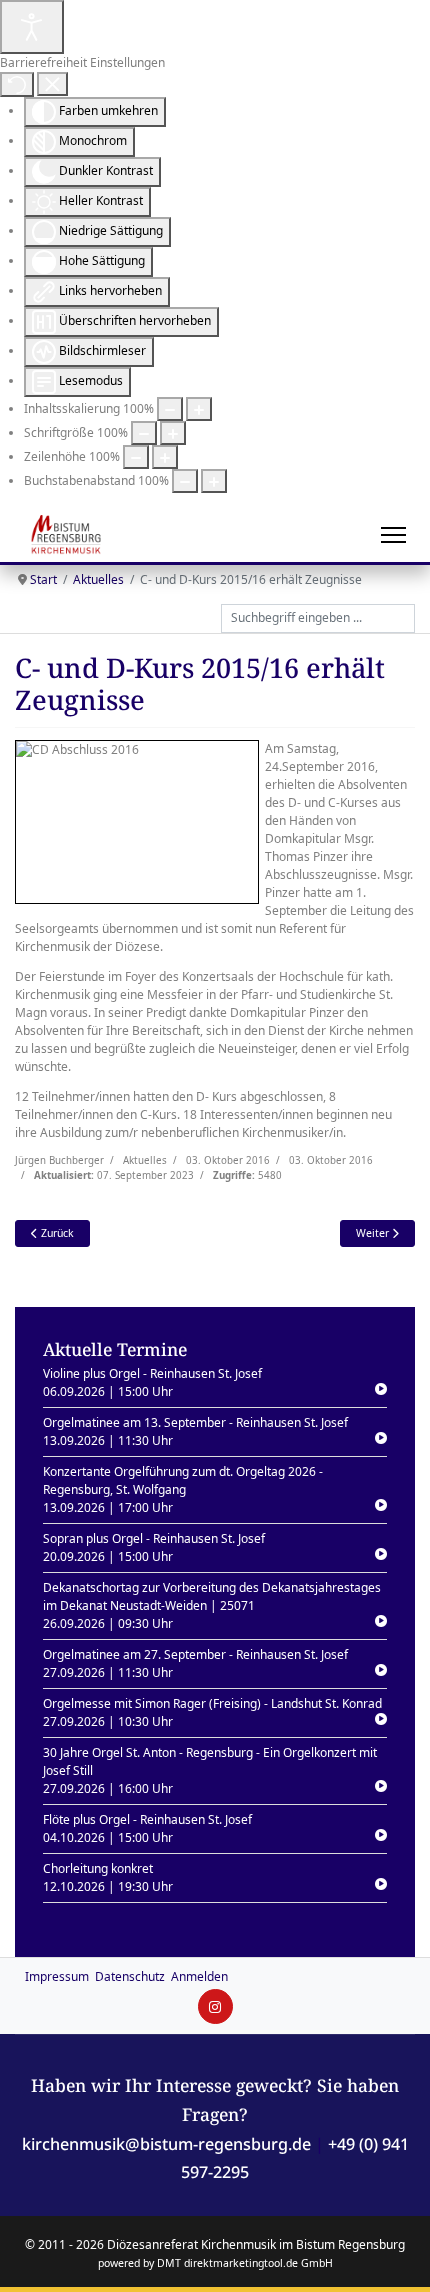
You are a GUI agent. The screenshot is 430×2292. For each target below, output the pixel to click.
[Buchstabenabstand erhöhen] (214, 481)
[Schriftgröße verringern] (144, 433)
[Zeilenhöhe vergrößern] (165, 457)
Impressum (57, 1976)
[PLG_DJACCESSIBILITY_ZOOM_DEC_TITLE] (170, 409)
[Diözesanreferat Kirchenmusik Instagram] (215, 2006)
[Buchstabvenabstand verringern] (185, 481)
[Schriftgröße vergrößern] (173, 433)
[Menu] (393, 535)
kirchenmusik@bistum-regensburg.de (166, 2144)
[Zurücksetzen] (17, 84)
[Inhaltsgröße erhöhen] (199, 409)
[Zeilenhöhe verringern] (136, 457)
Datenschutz (130, 1976)
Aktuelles (145, 1160)
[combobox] (318, 618)
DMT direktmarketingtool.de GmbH (245, 2263)
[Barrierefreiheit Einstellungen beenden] (52, 84)
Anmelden (199, 1976)
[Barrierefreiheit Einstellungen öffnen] (32, 27)
